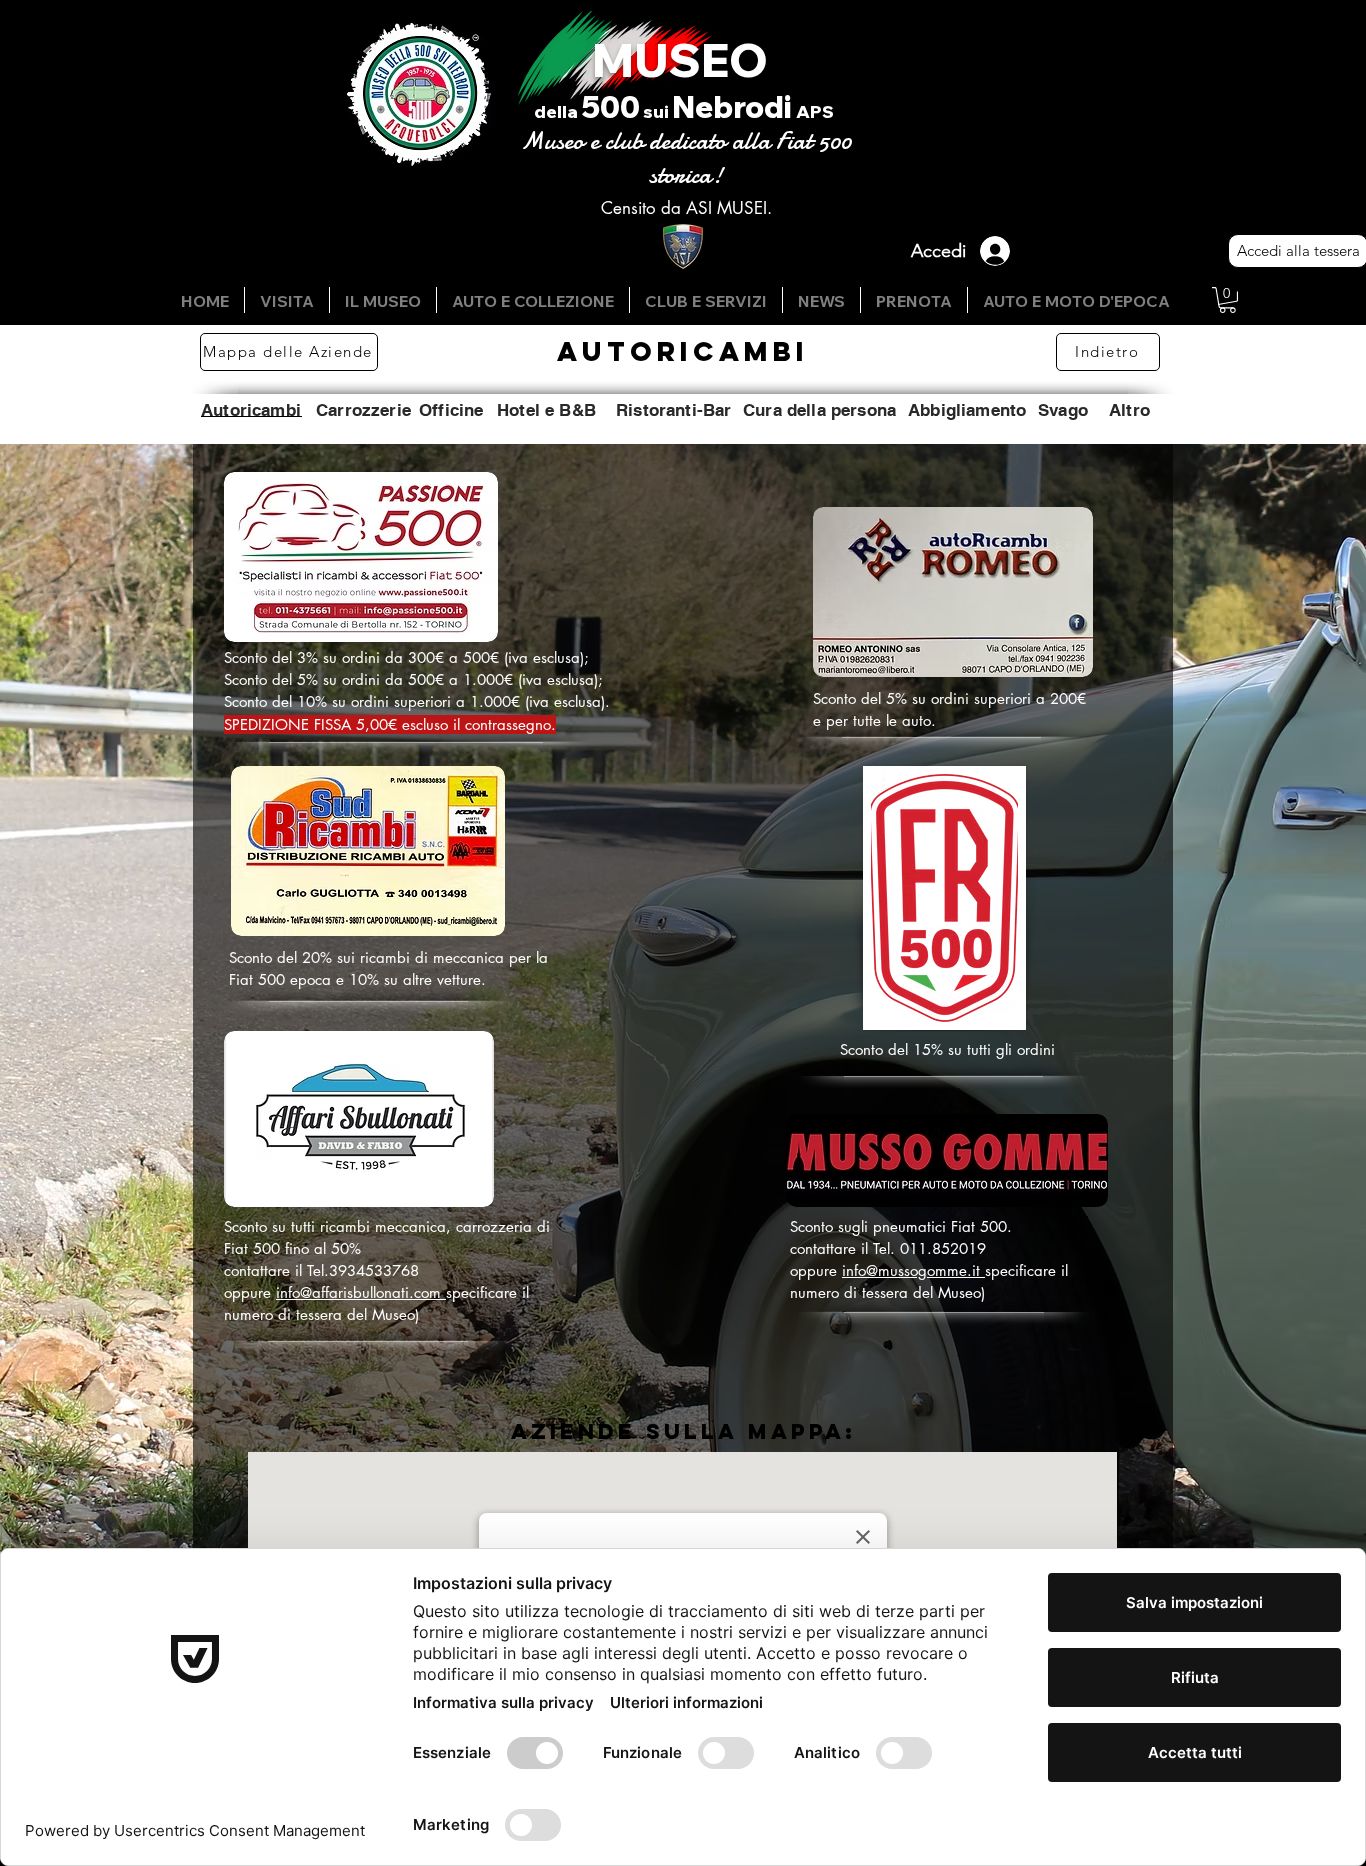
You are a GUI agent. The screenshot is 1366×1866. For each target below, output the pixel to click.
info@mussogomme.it (913, 1270)
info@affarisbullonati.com (361, 1292)
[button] (1227, 300)
